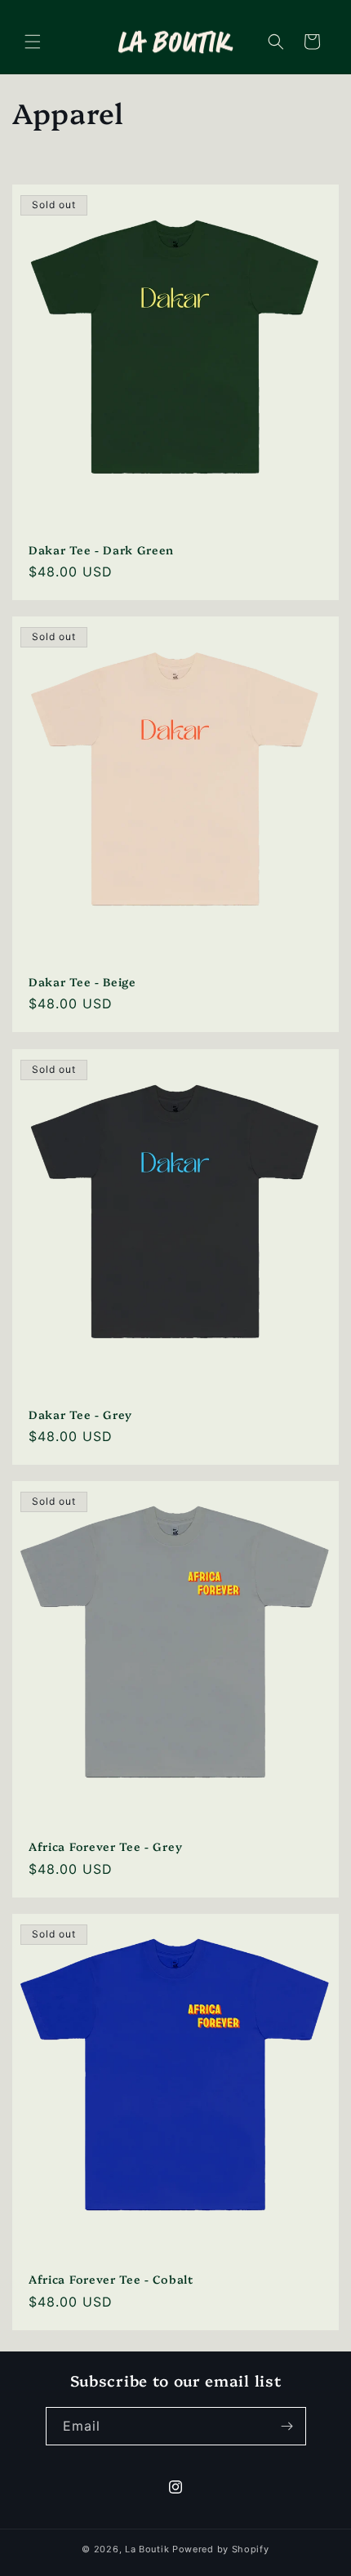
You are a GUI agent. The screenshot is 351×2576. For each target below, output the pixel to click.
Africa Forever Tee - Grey (105, 1846)
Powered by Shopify (221, 2549)
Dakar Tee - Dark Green (101, 549)
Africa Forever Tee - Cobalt (111, 2278)
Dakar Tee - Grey (80, 1414)
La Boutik (147, 2549)
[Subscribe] (287, 2426)
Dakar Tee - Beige (82, 981)
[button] (33, 42)
